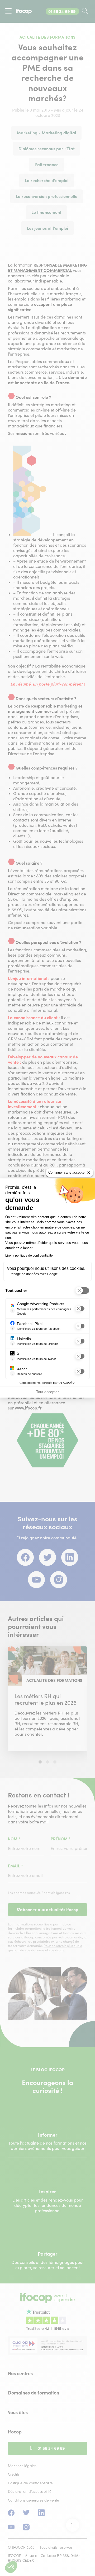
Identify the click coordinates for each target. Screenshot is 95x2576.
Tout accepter (47, 1392)
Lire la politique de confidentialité (29, 1256)
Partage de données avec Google (34, 1274)
